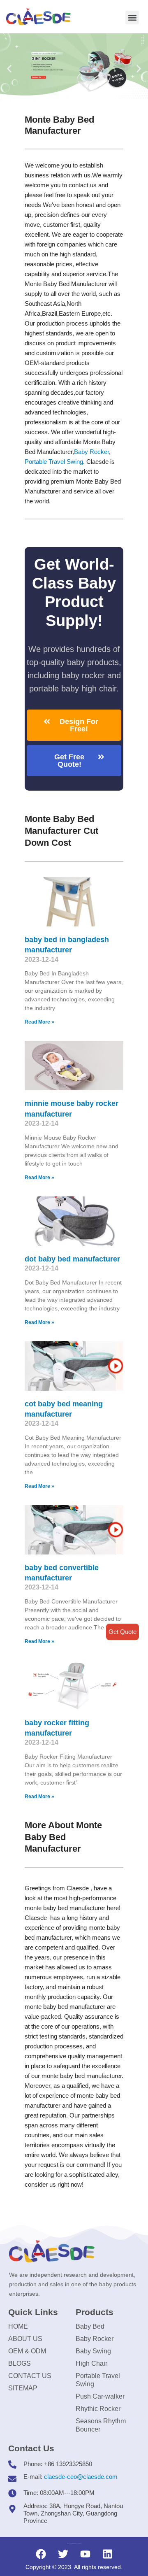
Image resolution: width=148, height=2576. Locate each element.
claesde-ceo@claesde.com (81, 2477)
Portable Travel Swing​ (54, 462)
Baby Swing (93, 2351)
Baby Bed (90, 2326)
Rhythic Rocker (98, 2409)
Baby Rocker (91, 452)
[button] (132, 17)
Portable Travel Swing (98, 2380)
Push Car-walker (100, 2396)
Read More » (39, 1022)
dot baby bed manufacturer (72, 1259)
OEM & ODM (27, 2351)
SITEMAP (23, 2388)
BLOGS (20, 2363)
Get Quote (123, 1632)
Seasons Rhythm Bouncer (101, 2425)
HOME (18, 2326)
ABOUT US (25, 2339)
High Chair (91, 2363)
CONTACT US (30, 2376)
